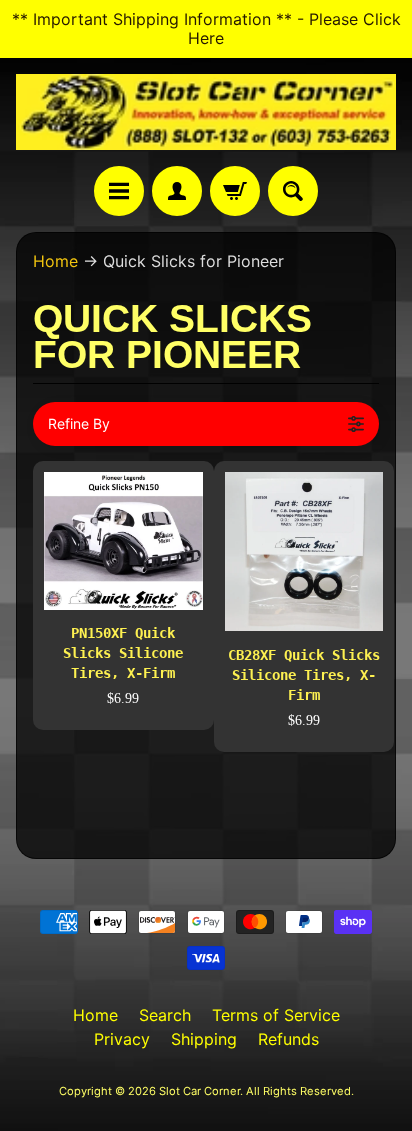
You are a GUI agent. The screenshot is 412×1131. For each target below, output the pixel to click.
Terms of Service (276, 1015)
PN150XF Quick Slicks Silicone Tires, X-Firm (123, 653)
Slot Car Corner (199, 1091)
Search (165, 1015)
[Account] (177, 191)
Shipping (204, 1039)
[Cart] (235, 191)
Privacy (122, 1039)
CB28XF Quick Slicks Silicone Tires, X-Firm (304, 675)
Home (55, 261)
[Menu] (119, 191)
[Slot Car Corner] (206, 112)
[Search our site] (293, 191)
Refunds (288, 1039)
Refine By (79, 423)
